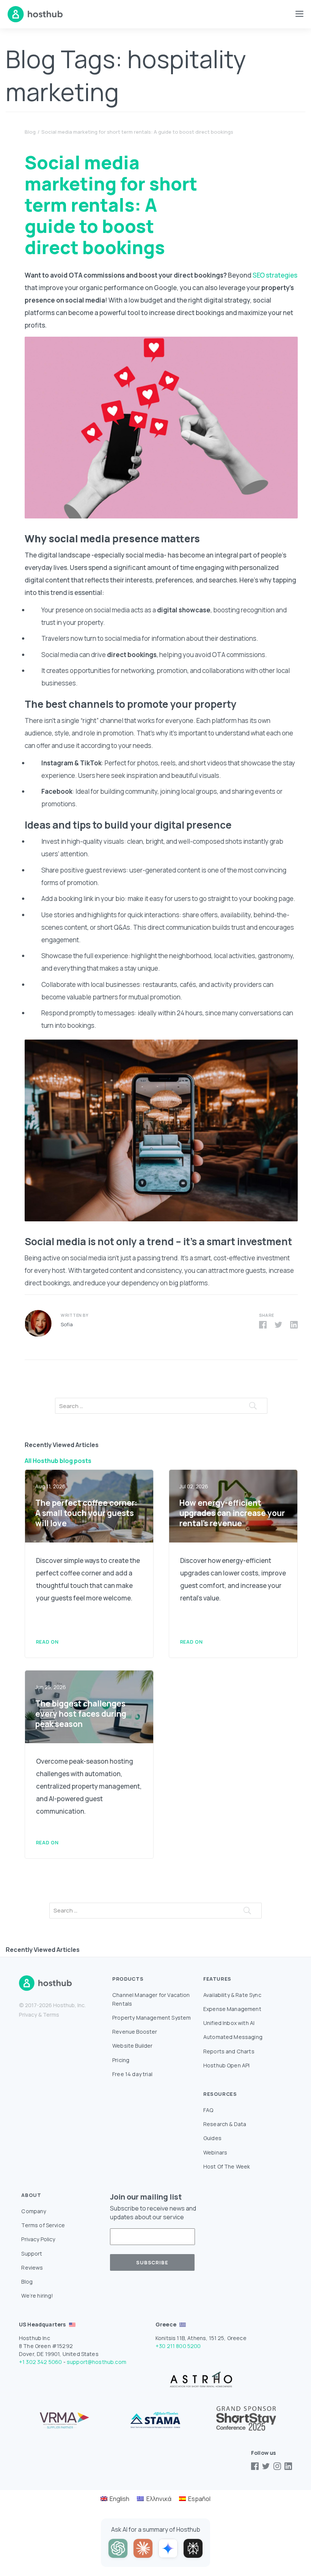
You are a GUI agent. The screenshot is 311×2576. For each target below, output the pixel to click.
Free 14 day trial (132, 2074)
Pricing (121, 2060)
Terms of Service (43, 2225)
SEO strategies (275, 275)
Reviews (32, 2268)
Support (32, 2254)
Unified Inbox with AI (229, 2023)
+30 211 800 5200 (178, 2346)
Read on (47, 1642)
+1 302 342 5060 (40, 2362)
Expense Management (232, 2009)
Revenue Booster (135, 2032)
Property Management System (152, 2018)
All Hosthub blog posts (58, 1461)
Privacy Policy (38, 2239)
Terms (51, 2015)
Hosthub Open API (227, 2065)
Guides (212, 2138)
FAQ (208, 2110)
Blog (30, 132)
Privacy (28, 2015)
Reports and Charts (229, 2051)
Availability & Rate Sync (232, 1995)
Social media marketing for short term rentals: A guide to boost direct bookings (137, 132)
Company (34, 2211)
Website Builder (132, 2046)
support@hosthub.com (97, 2362)
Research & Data (225, 2124)
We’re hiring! (37, 2296)
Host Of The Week (227, 2166)
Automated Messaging (233, 2037)
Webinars (215, 2152)
